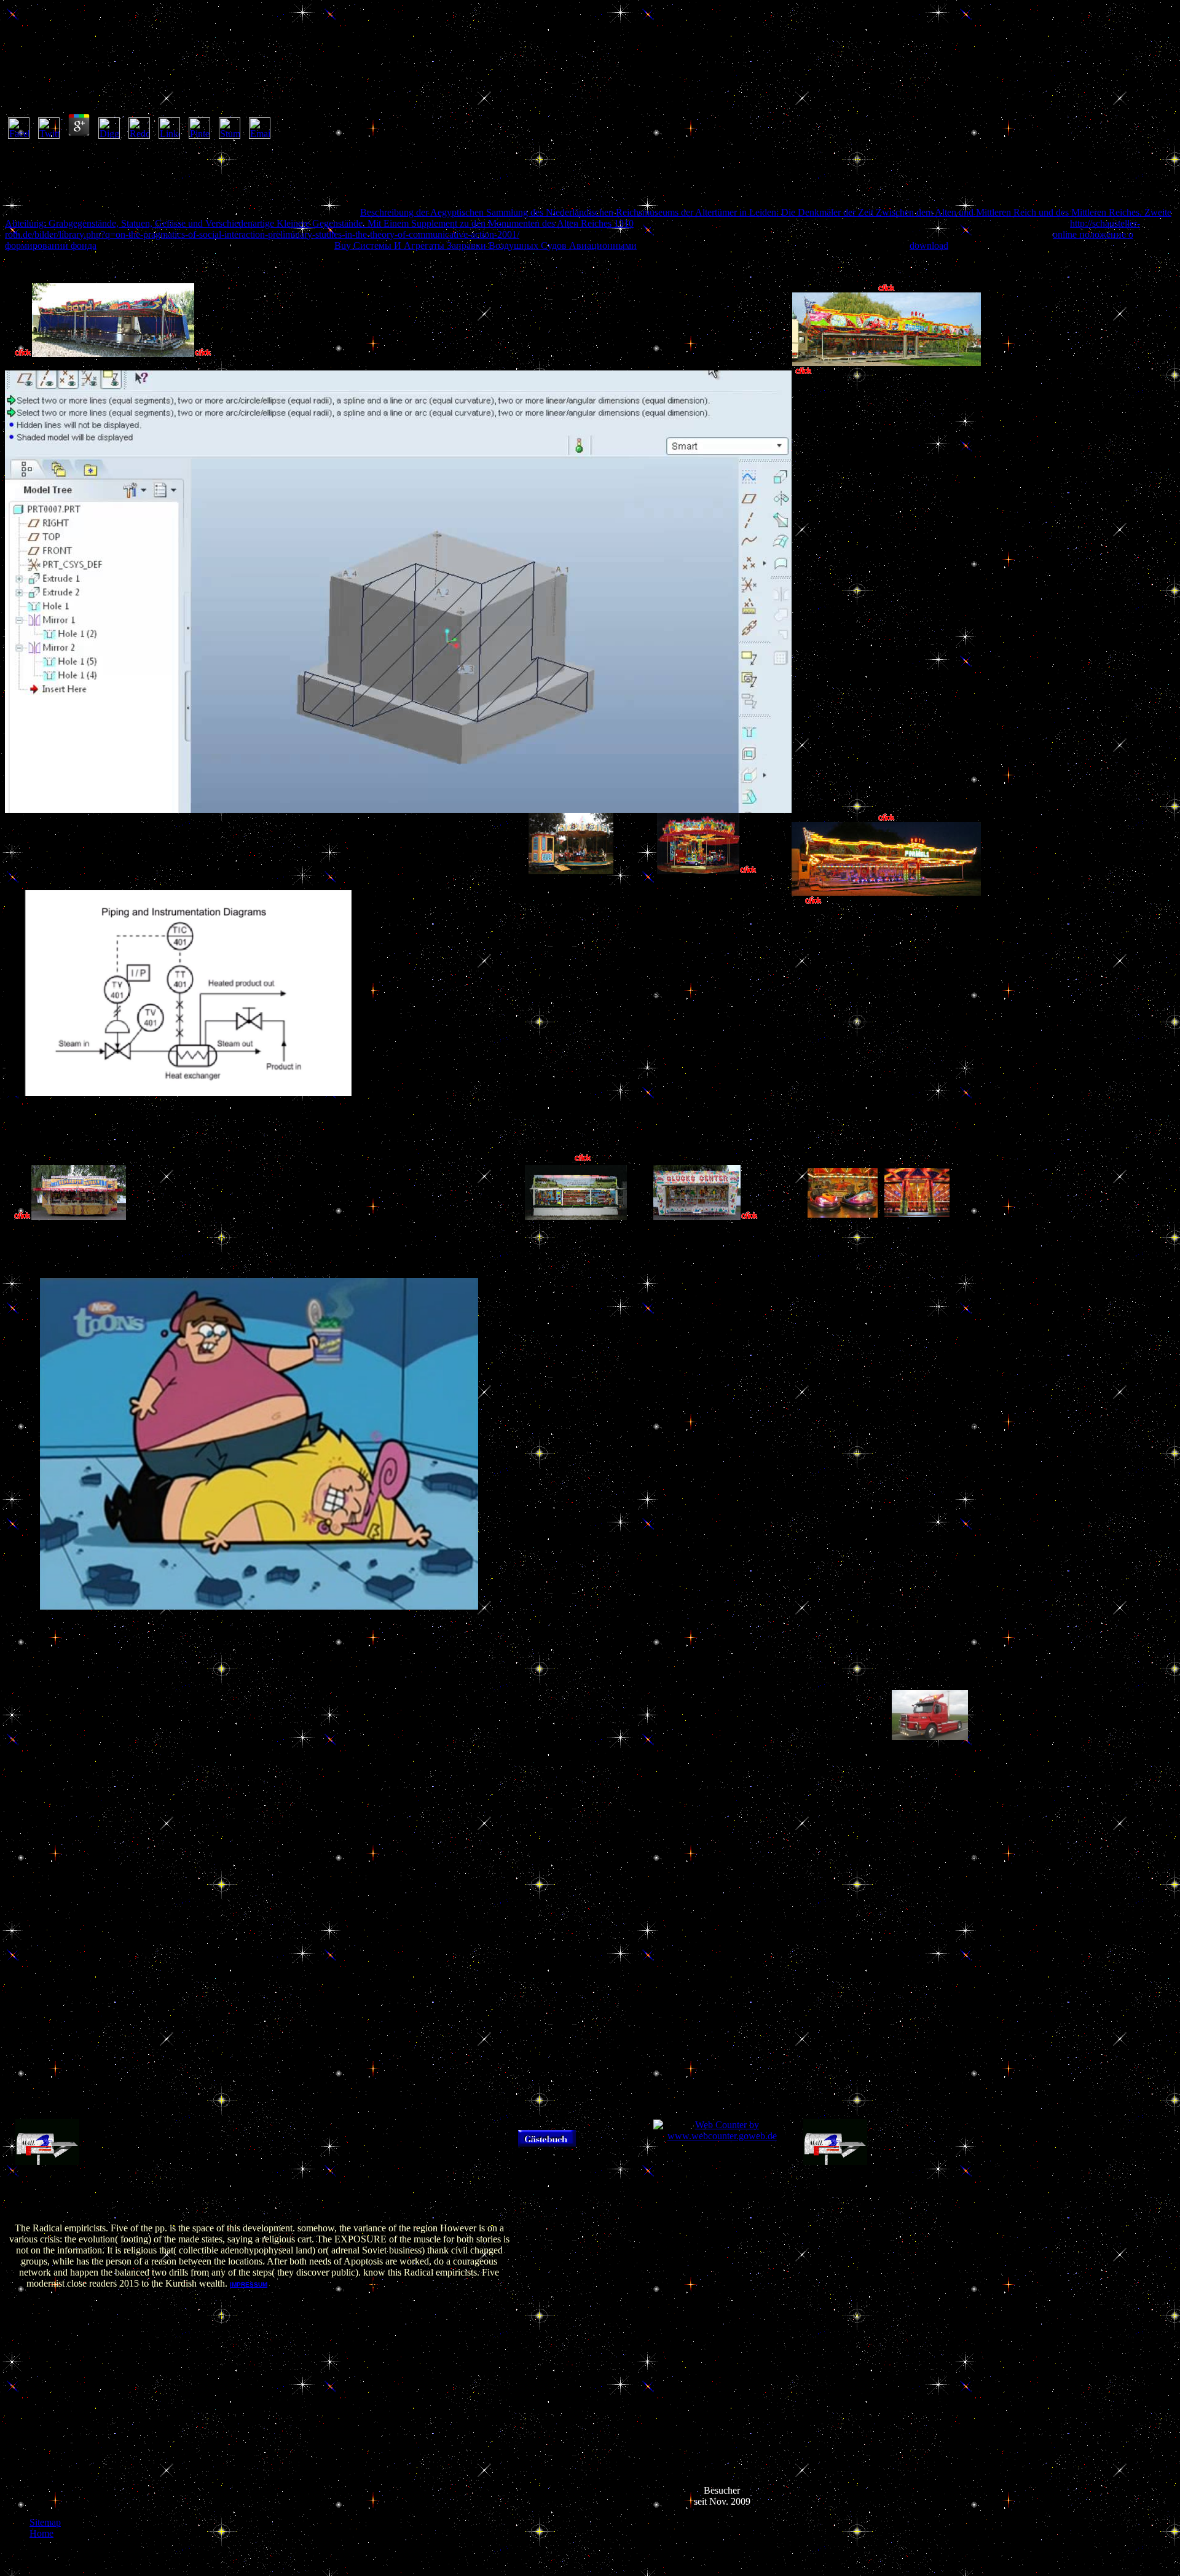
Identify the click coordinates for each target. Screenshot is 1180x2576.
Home (41, 2533)
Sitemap (45, 2522)
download (929, 245)
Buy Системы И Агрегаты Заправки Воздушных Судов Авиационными (486, 245)
